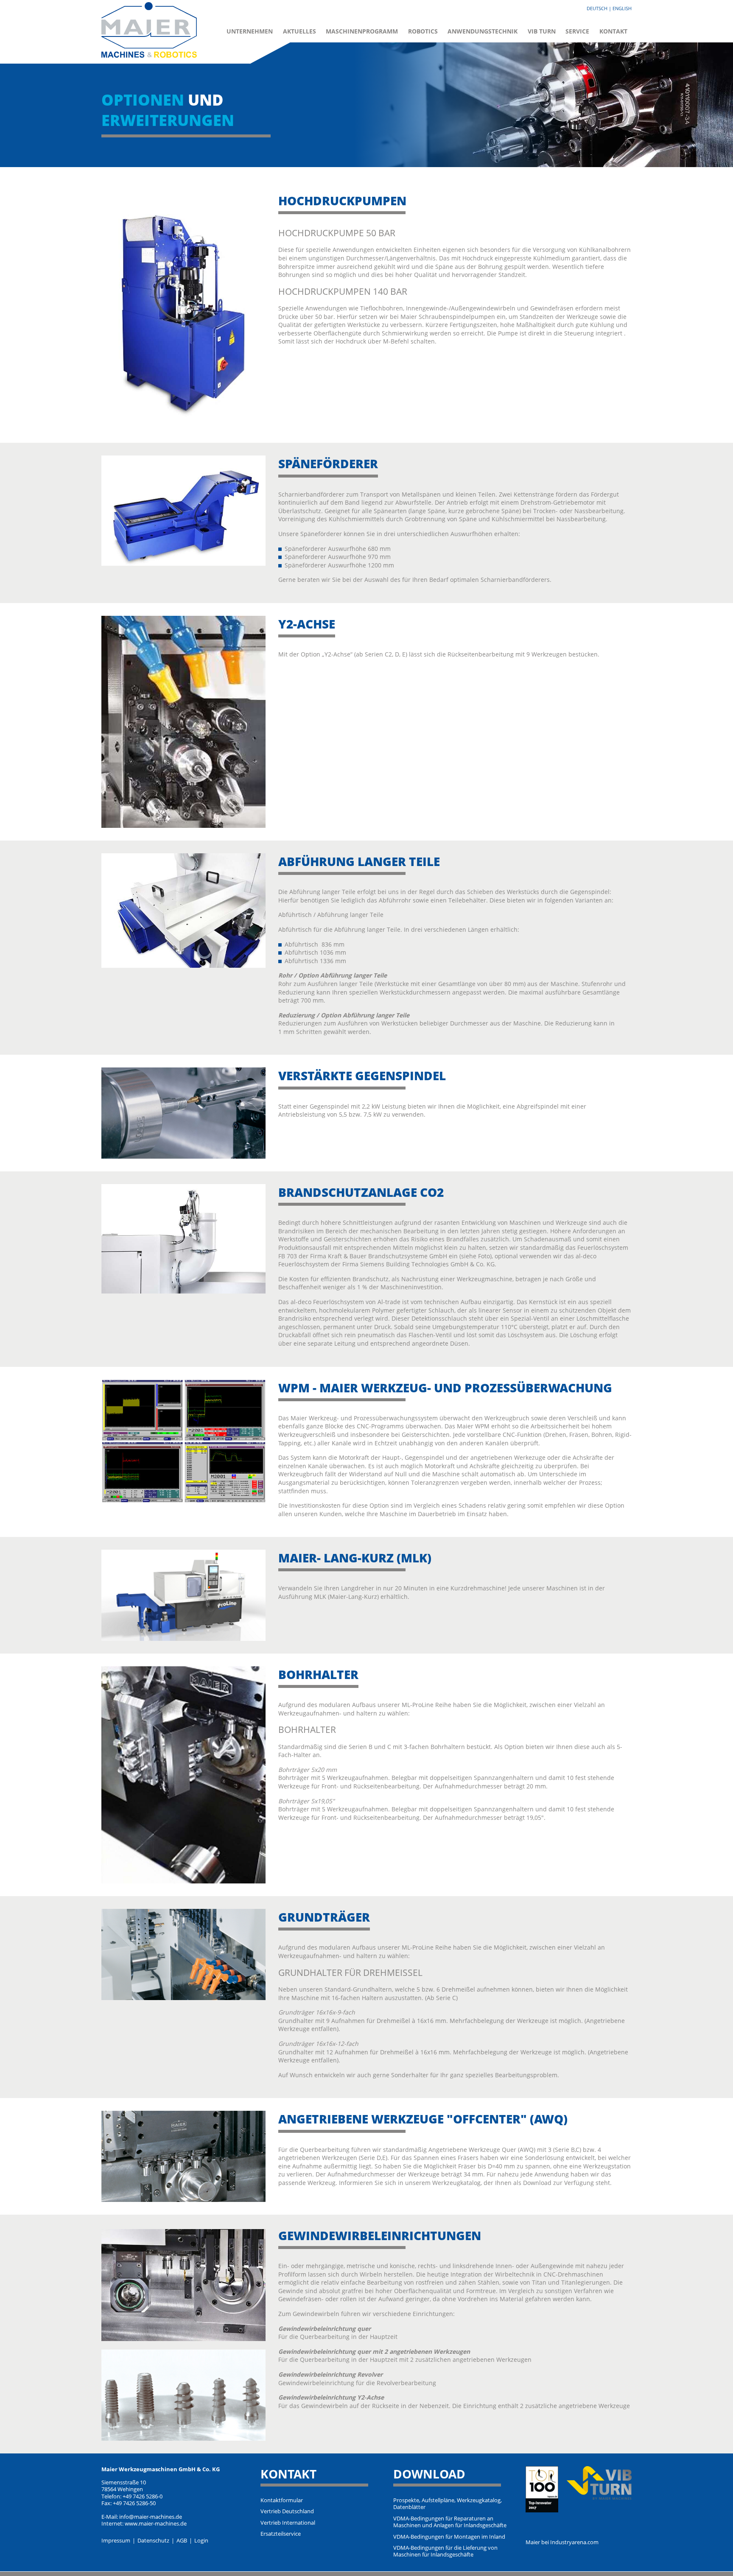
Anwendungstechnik (483, 31)
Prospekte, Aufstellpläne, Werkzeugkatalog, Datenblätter (448, 2504)
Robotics (423, 31)
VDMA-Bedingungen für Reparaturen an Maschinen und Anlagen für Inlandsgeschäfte (450, 2522)
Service (577, 31)
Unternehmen (250, 31)
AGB (182, 2541)
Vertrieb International (288, 2523)
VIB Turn (542, 31)
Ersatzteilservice (281, 2534)
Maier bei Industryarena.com (562, 2542)
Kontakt (613, 31)
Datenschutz (153, 2541)
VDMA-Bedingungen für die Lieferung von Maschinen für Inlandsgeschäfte (445, 2551)
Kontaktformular (282, 2501)
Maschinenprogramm (362, 31)
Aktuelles (299, 31)
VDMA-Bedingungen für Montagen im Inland (449, 2537)
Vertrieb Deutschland (287, 2512)
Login (201, 2541)
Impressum (116, 2541)
